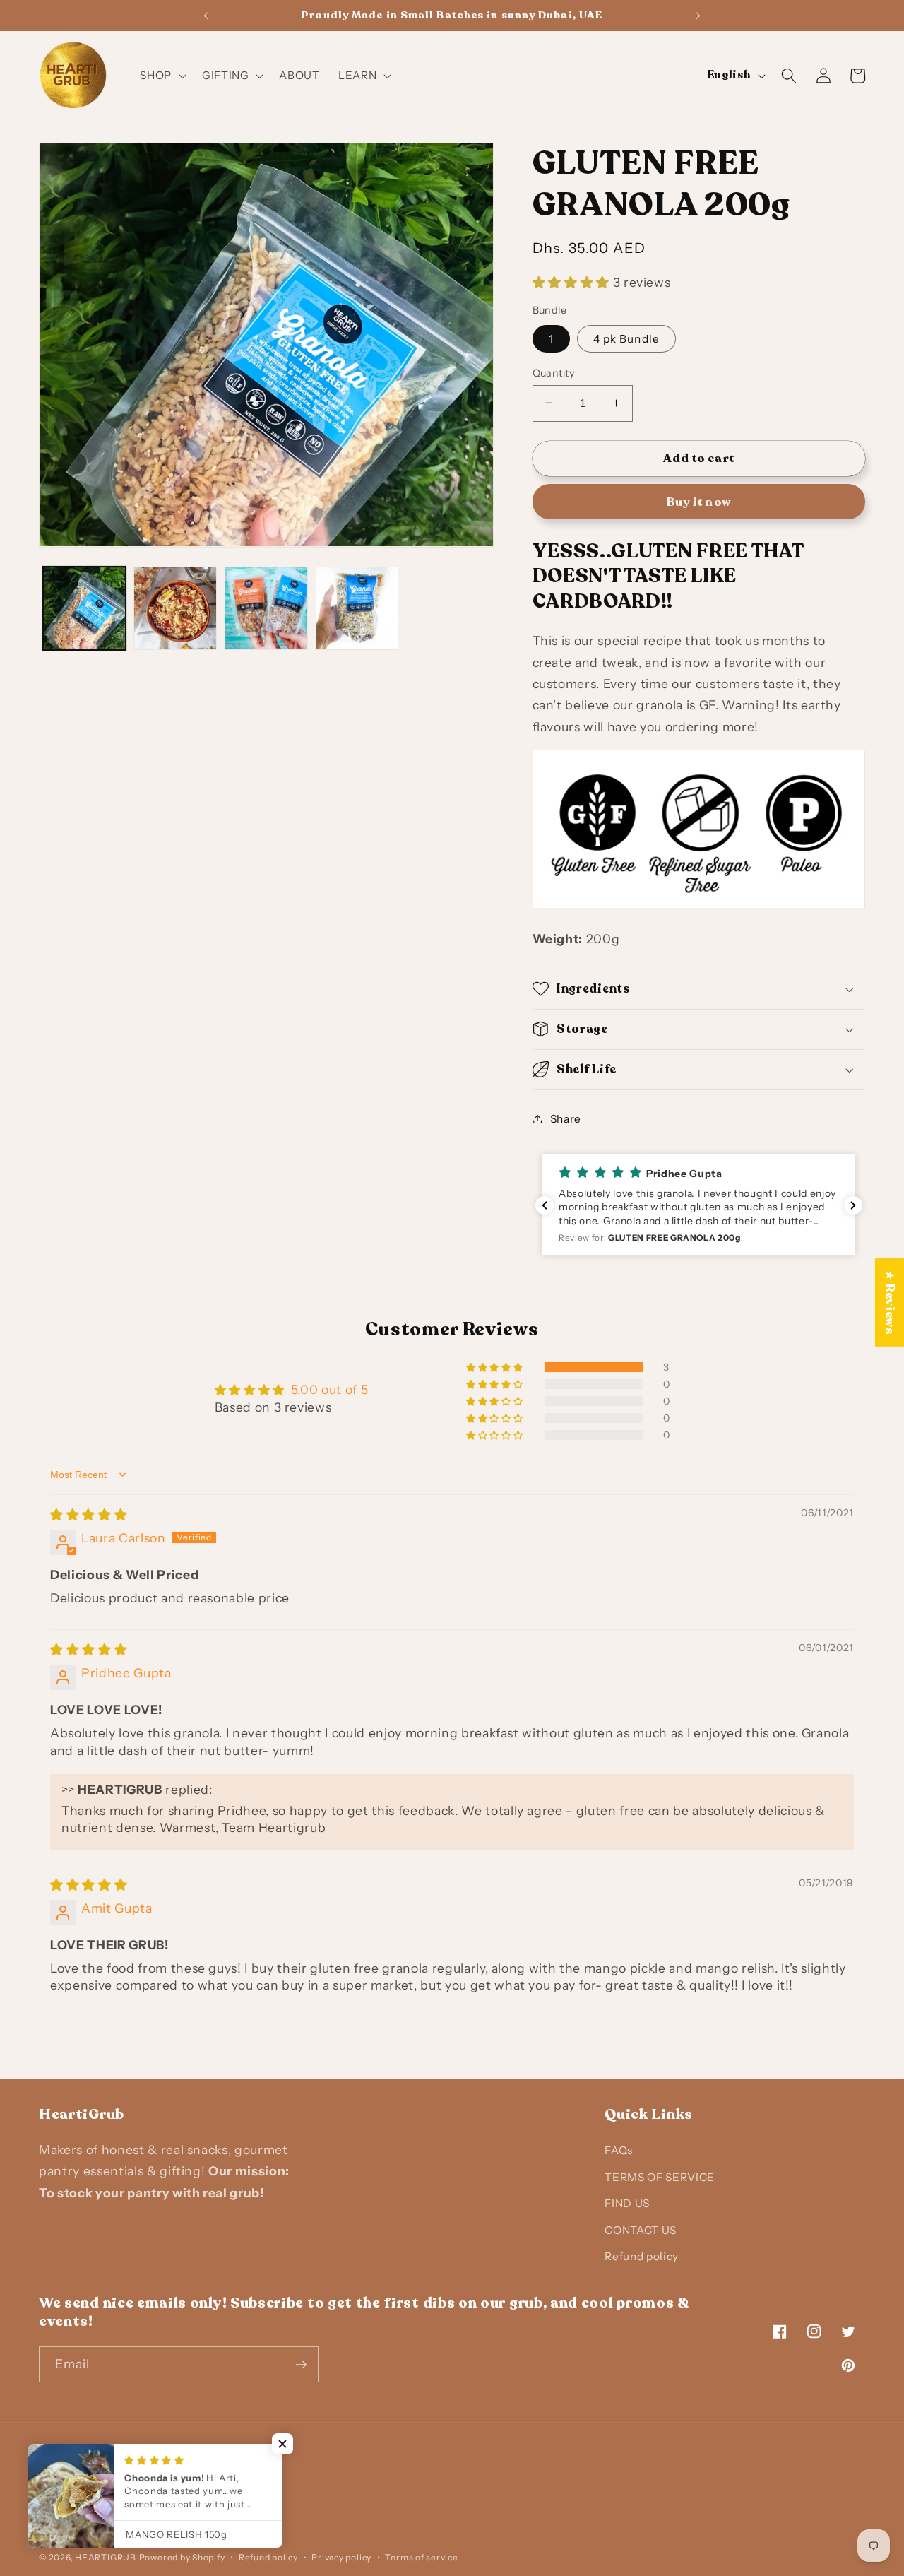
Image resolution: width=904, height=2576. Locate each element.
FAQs (619, 2150)
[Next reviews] (853, 1205)
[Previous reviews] (545, 1205)
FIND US (627, 2203)
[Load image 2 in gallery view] (175, 608)
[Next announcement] (698, 16)
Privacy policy (341, 2557)
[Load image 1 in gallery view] (85, 608)
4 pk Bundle (626, 338)
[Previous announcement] (206, 16)
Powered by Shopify (182, 2557)
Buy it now (699, 501)
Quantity (554, 372)
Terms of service (421, 2557)
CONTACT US (641, 2229)
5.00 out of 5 (330, 1389)
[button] (162, 76)
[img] (89, 1514)
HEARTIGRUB (106, 2557)
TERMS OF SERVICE (660, 2176)
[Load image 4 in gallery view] (357, 608)
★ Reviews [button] (890, 1302)
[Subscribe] (301, 2365)
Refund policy (642, 2256)
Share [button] (566, 1118)
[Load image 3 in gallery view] (266, 608)
